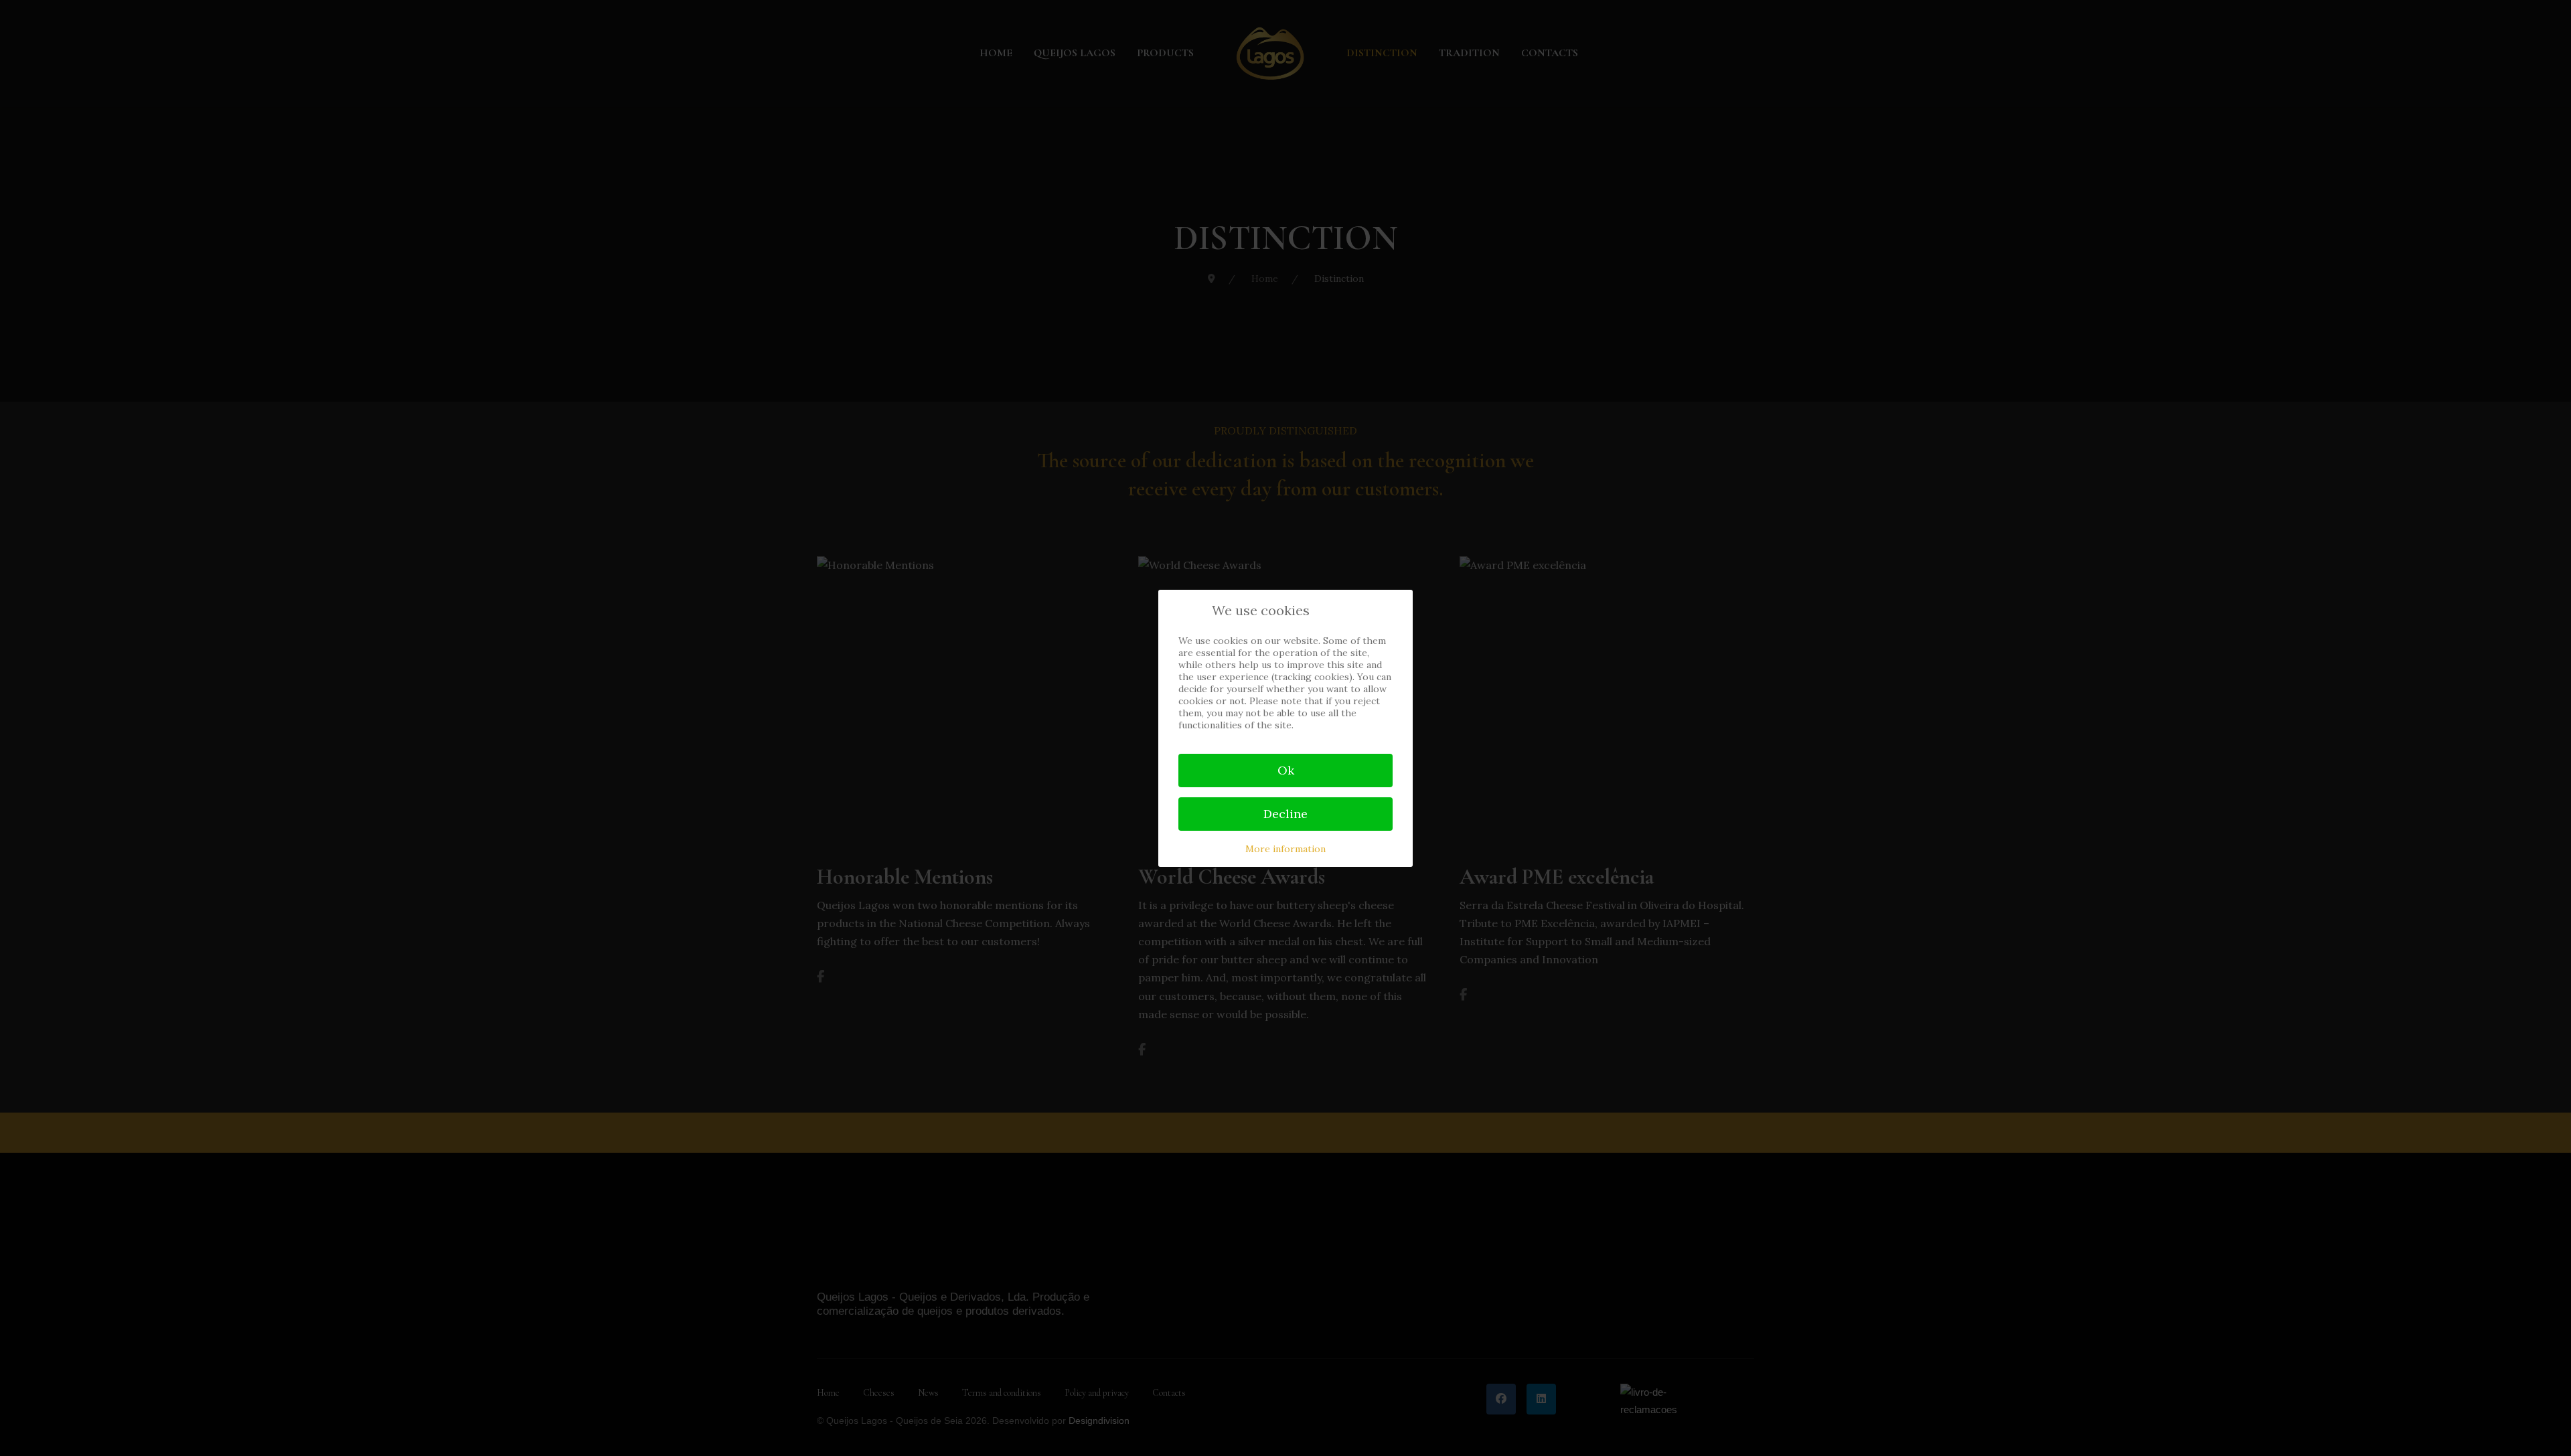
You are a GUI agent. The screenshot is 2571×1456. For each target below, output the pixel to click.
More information (1285, 849)
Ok (1286, 770)
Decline (1285, 814)
